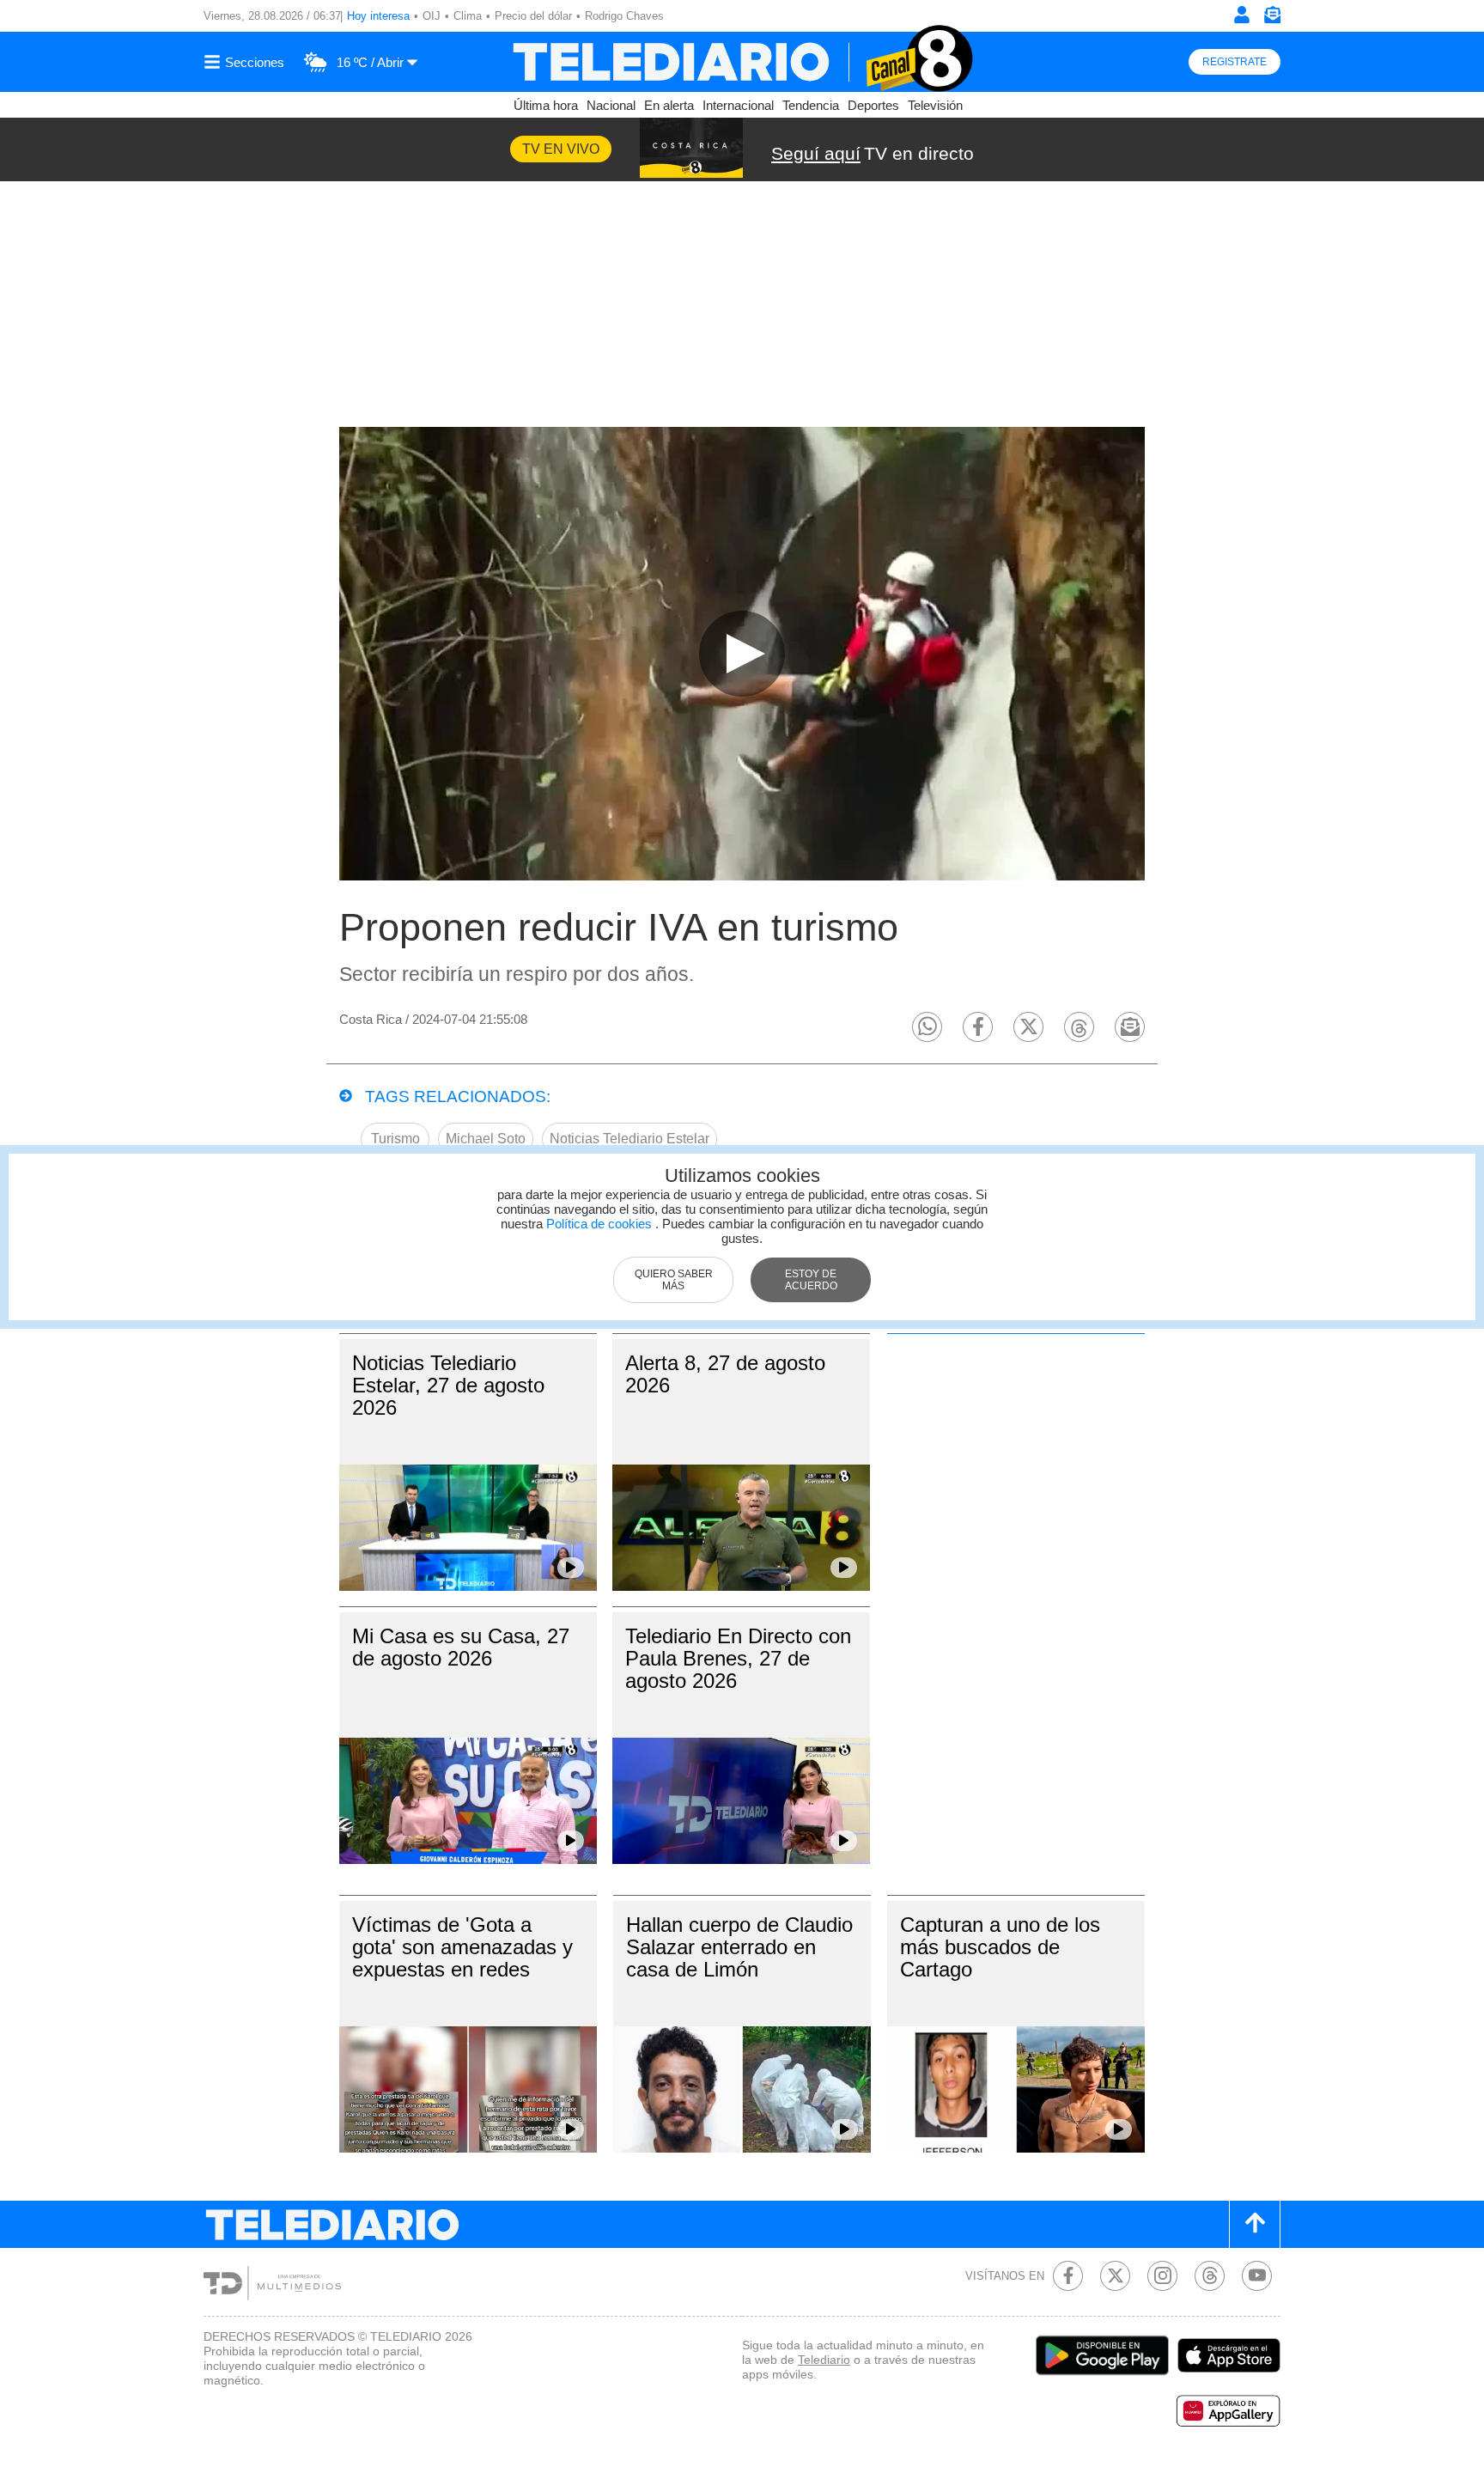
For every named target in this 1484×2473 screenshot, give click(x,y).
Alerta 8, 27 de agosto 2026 (725, 1374)
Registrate (1235, 62)
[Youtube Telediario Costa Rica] (1257, 2276)
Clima (468, 16)
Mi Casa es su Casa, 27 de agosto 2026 (461, 1647)
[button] (927, 1027)
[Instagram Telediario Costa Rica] (1162, 2276)
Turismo (395, 1139)
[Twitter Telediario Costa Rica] (1115, 2276)
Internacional (738, 105)
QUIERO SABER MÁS (674, 1280)
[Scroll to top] (1255, 2224)
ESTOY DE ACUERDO (811, 1280)
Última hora (546, 105)
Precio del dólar (533, 16)
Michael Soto (486, 1139)
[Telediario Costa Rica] (742, 62)
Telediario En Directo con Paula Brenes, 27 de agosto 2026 (738, 1658)
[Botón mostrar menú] (246, 62)
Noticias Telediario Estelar (629, 1139)
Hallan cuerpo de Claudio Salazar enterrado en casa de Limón (739, 1947)
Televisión (935, 105)
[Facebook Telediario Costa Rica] (1068, 2276)
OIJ (432, 16)
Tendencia (811, 105)
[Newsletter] (1272, 18)
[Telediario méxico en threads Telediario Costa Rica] (1210, 2276)
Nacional (611, 105)
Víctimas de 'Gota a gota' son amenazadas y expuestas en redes (462, 1947)
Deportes (873, 105)
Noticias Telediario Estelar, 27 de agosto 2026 (448, 1385)
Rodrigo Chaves (624, 16)
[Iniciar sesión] (1242, 15)
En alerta (669, 105)
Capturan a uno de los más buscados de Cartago (1000, 1947)
